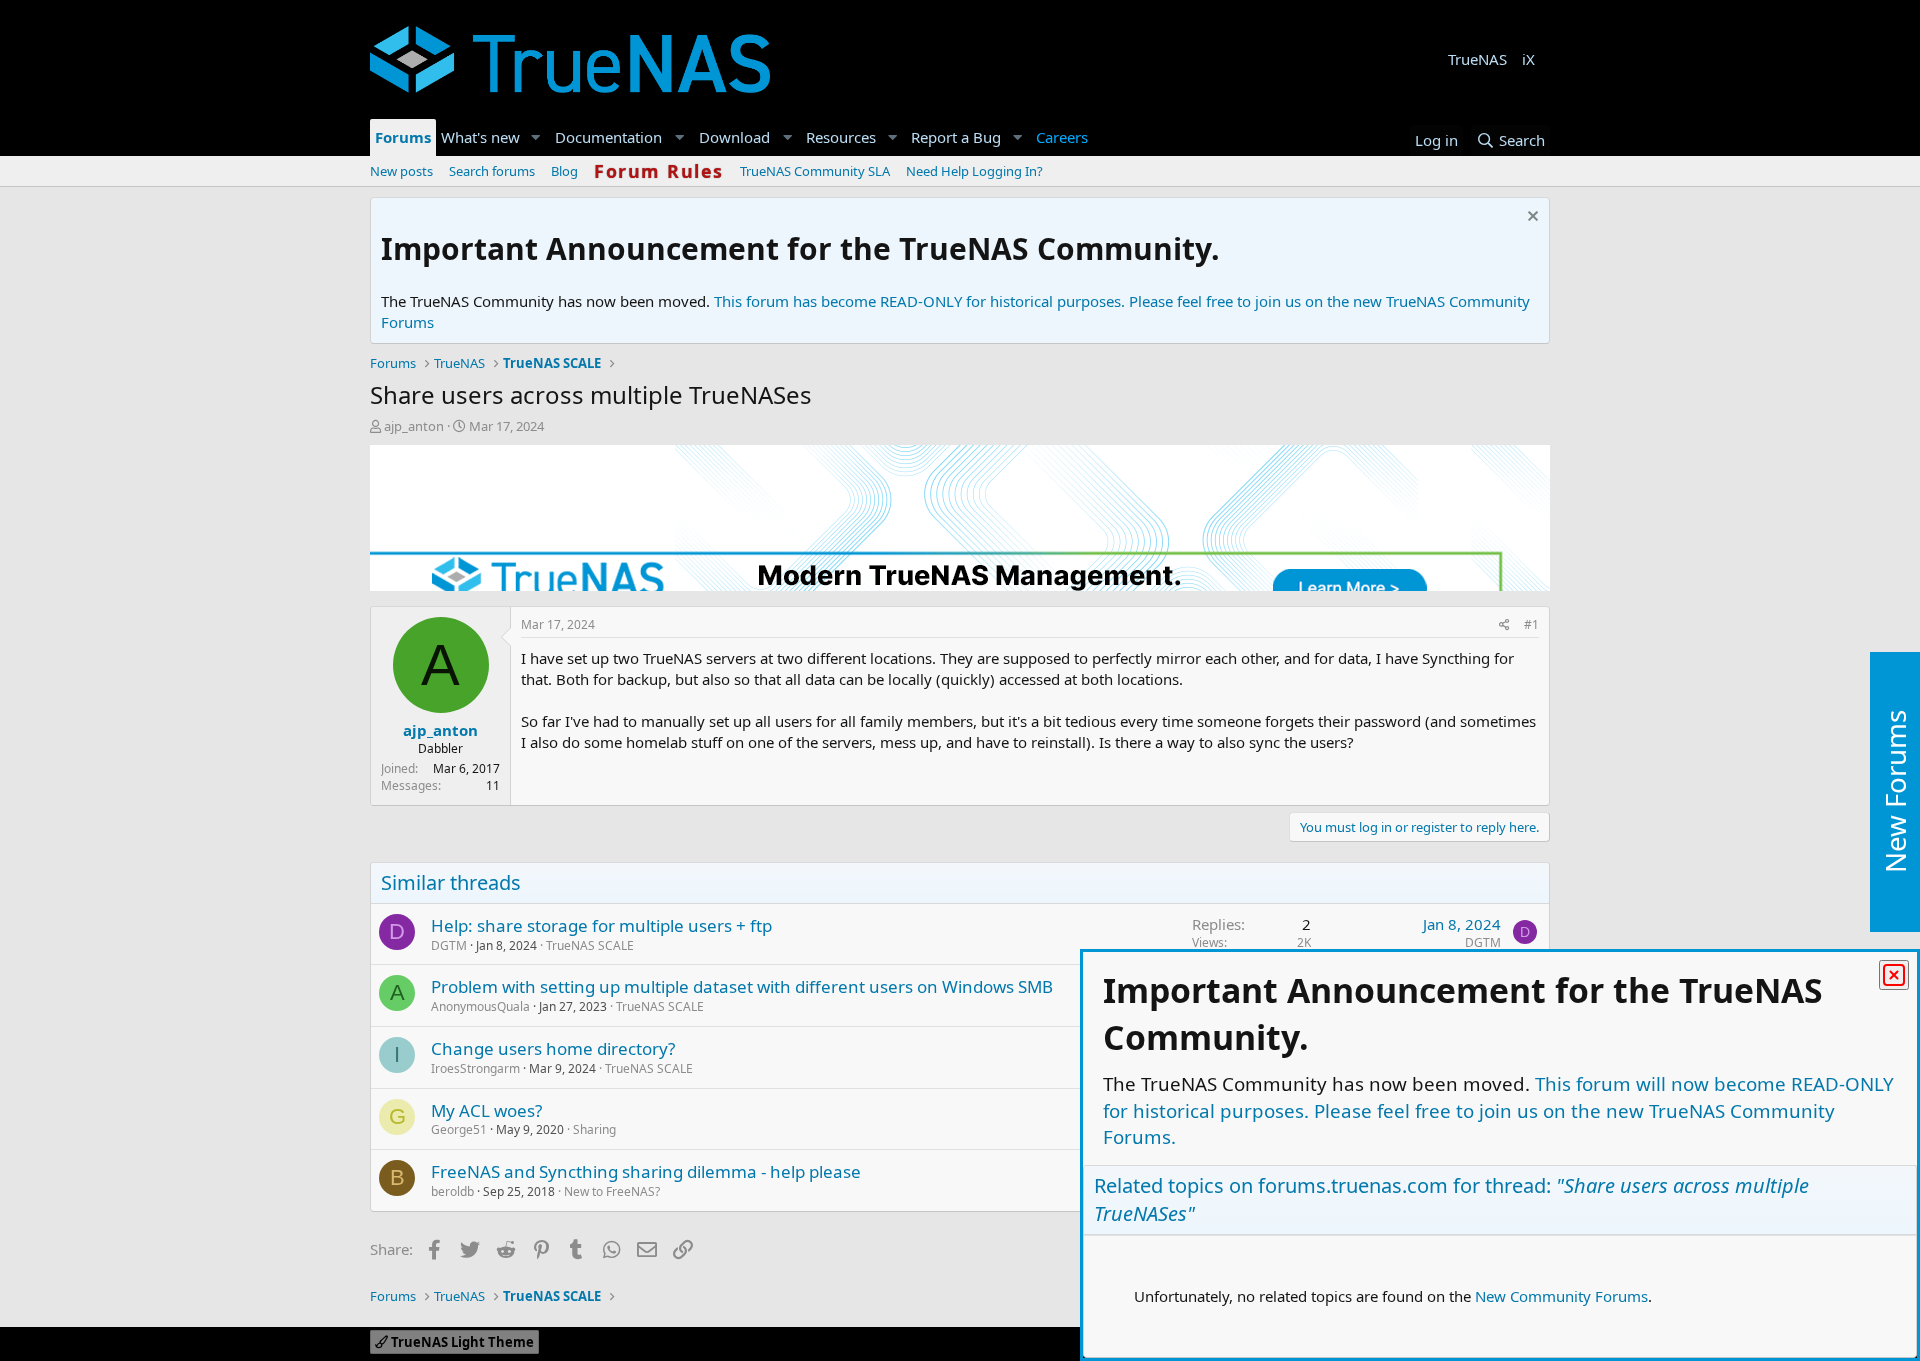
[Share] (1504, 625)
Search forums (492, 171)
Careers (1062, 137)
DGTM (449, 945)
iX (1528, 59)
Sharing (594, 1129)
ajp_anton (414, 426)
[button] (536, 137)
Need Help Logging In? (974, 171)
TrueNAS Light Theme (461, 1342)
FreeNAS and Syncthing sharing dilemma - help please (646, 1171)
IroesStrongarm (475, 1068)
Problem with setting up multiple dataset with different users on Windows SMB (742, 986)
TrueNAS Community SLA (815, 171)
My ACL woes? (486, 1110)
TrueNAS (1477, 59)
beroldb (452, 1191)
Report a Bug (956, 137)
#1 (1531, 624)
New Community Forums (1561, 1296)
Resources (841, 137)
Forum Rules (659, 171)
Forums (403, 137)
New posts (401, 171)
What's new (480, 137)
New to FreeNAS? (612, 1191)
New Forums (1895, 791)
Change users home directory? (553, 1048)
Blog (564, 171)
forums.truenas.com (1353, 1185)
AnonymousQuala (480, 1006)
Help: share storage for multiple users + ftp (601, 925)
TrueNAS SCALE (590, 945)
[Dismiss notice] (1530, 218)
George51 (459, 1129)
